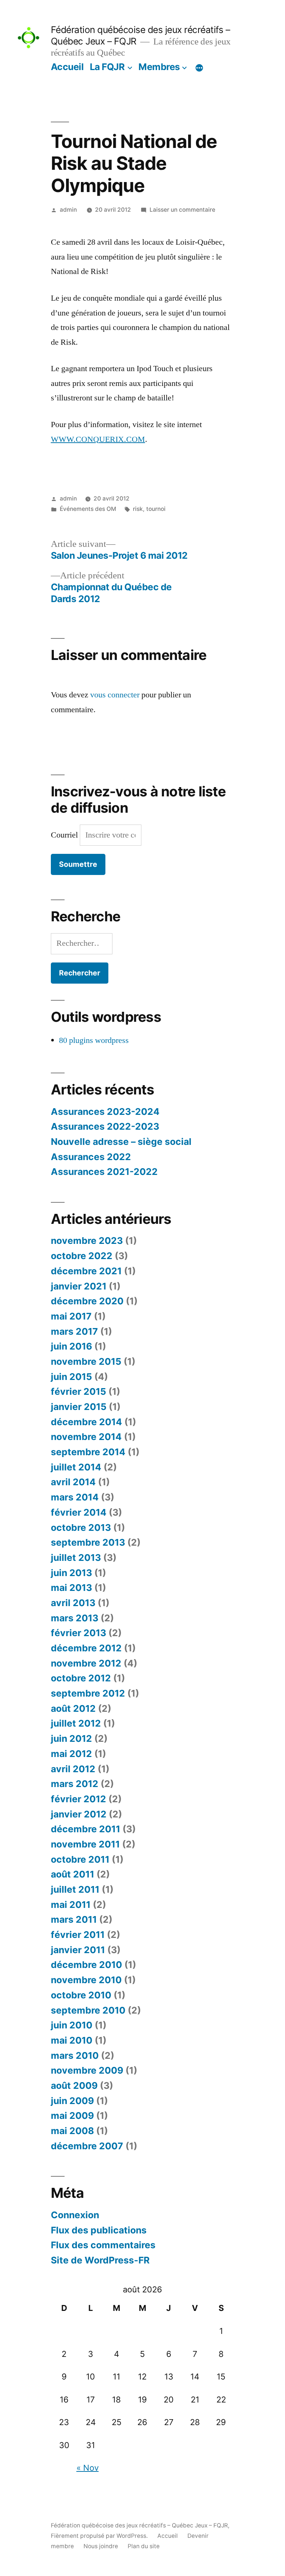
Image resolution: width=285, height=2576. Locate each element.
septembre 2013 (88, 1542)
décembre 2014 (86, 1422)
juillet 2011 (75, 1889)
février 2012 (78, 1799)
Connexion (75, 2215)
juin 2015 (71, 1377)
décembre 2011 (86, 1829)
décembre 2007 (87, 2146)
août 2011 (73, 1874)
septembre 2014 (88, 1452)
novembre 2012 (86, 1663)
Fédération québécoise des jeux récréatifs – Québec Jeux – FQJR (139, 2525)
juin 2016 (71, 1346)
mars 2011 (74, 1919)
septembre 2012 (88, 1693)
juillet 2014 (76, 1467)
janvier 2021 (79, 1286)
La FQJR (107, 67)
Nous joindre (101, 2546)
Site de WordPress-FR (100, 2260)
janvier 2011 (78, 1950)
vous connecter (115, 695)
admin (68, 210)
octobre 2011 (80, 1859)
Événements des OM (88, 509)
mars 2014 (75, 1497)
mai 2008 (72, 2131)
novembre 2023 (87, 1241)
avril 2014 (73, 1482)
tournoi (156, 509)
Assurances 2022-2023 (105, 1126)
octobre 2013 (81, 1528)
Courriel (65, 835)
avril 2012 (73, 1769)
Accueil (67, 67)
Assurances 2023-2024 (105, 1112)
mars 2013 (75, 1618)
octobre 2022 (82, 1256)
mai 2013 (71, 1588)
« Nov (88, 2468)
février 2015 (78, 1391)
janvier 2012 (79, 1814)
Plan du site (144, 2546)
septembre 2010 (88, 2010)
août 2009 (74, 2085)
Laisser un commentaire (182, 210)
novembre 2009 (87, 2070)
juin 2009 (72, 2101)
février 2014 (79, 1512)
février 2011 (78, 1935)
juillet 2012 (76, 1723)
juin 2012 (71, 1738)
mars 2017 (74, 1331)
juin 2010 (72, 2025)
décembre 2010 (86, 1965)
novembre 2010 (86, 1980)
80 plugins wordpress (94, 1040)
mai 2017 (71, 1316)
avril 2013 (73, 1603)
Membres (159, 67)
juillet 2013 (76, 1558)
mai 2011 (71, 1905)
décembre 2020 (87, 1301)
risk (138, 509)
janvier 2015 (79, 1407)
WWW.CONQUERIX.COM (98, 439)
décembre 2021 (86, 1271)
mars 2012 (75, 1784)
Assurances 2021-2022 (104, 1172)
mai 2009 (72, 2116)
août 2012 (73, 1708)
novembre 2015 (86, 1361)
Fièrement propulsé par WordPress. (100, 2536)
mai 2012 (71, 1754)
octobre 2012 (81, 1678)
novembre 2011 (85, 1844)
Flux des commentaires (103, 2245)
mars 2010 (75, 2055)
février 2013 (78, 1633)
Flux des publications (99, 2230)
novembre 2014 (86, 1437)
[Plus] (199, 68)
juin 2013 (71, 1573)
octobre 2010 (81, 1995)
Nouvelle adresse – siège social (121, 1142)
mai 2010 (72, 2040)
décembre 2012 (86, 1648)
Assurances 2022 (91, 1157)
